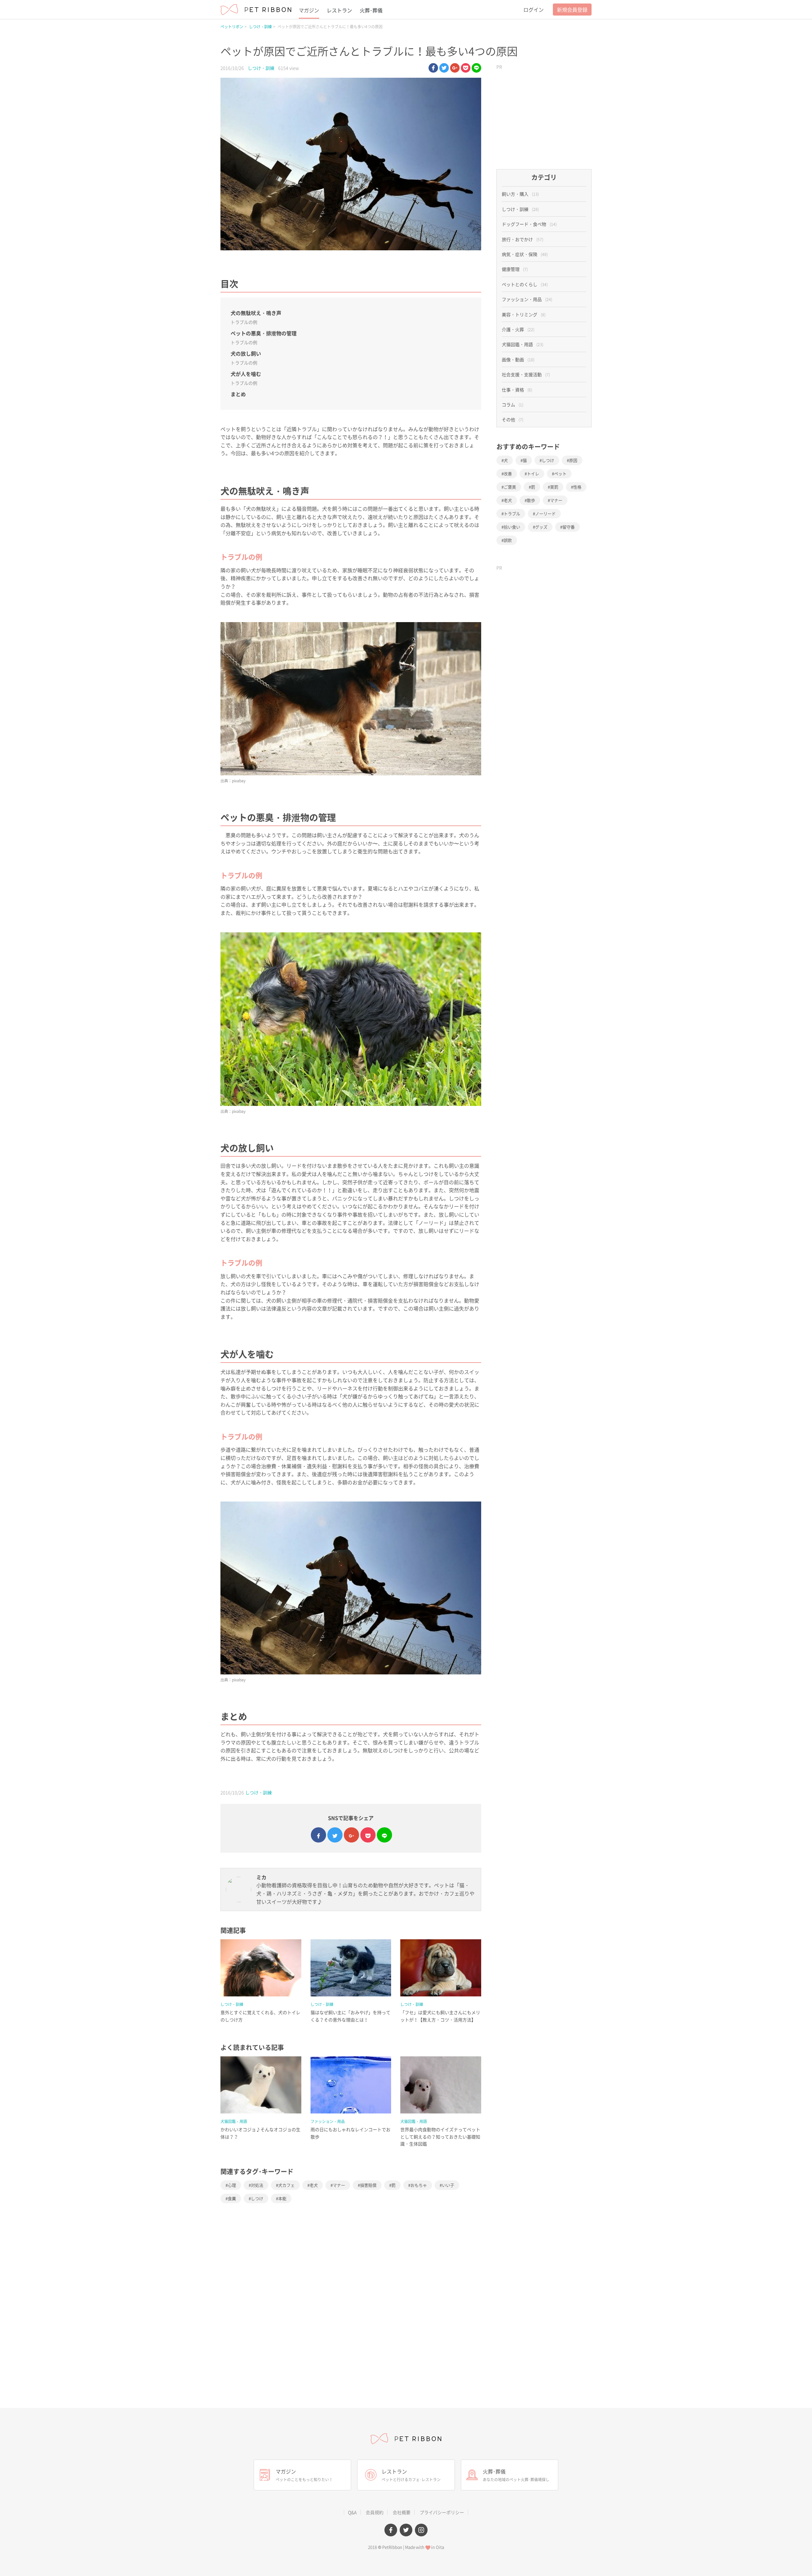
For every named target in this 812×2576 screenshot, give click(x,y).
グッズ (541, 527)
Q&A (352, 2512)
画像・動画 (518, 359)
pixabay (239, 781)
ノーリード (545, 513)
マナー (339, 2185)
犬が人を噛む (246, 374)
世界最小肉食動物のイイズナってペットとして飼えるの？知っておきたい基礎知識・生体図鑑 (440, 2136)
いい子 (448, 2185)
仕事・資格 (517, 390)
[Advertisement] (544, 112)
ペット (560, 473)
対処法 (257, 2185)
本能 (282, 2198)
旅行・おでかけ (523, 239)
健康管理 (515, 269)
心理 (232, 2185)
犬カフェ (286, 2185)
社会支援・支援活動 (526, 374)
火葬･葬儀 (371, 10)
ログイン (534, 10)
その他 (513, 419)
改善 (508, 473)
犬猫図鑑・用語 (234, 2121)
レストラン (339, 10)
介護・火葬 (518, 329)
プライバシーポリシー (442, 2512)
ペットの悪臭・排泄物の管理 (264, 333)
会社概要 (402, 2512)
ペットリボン (232, 27)
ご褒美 (510, 487)
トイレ (533, 473)
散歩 (531, 500)
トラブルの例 (244, 322)
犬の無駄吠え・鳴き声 (256, 313)
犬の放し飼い (246, 353)
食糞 (232, 2198)
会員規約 (375, 2512)
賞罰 (554, 487)
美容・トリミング (524, 314)
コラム (513, 404)
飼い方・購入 (520, 194)
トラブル (512, 513)
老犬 (314, 2185)
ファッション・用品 (328, 2121)
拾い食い (512, 527)
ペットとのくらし (525, 284)
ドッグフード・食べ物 (529, 224)
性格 (577, 487)
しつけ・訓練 (260, 27)
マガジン (309, 10)
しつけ (257, 2198)
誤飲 (508, 540)
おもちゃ (419, 2185)
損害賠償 (368, 2185)
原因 (573, 460)
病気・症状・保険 (525, 254)
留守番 (569, 527)
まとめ (238, 394)
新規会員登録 (572, 10)
